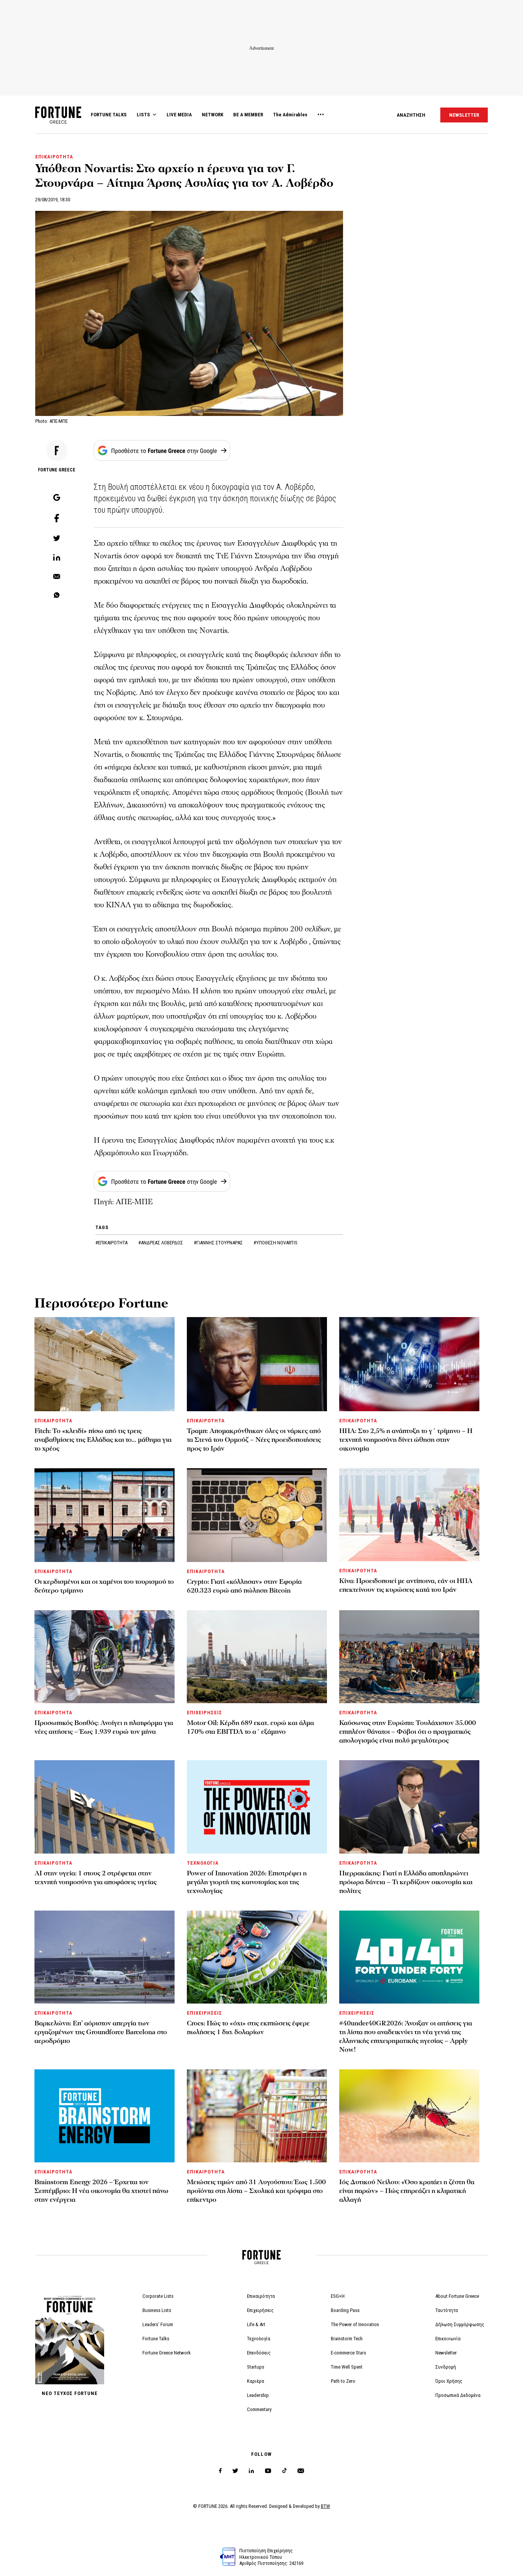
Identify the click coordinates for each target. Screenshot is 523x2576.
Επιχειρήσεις (260, 2310)
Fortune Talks (156, 2339)
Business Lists (157, 2310)
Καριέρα (256, 2381)
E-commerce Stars (348, 2353)
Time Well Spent (347, 2367)
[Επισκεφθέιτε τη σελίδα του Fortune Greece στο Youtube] (268, 2472)
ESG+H (338, 2296)
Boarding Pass (345, 2310)
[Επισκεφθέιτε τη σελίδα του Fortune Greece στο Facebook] (220, 2471)
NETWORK (212, 115)
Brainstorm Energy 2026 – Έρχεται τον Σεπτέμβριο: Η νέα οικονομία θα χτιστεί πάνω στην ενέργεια (101, 2191)
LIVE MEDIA (179, 115)
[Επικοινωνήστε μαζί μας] (301, 2471)
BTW (325, 2506)
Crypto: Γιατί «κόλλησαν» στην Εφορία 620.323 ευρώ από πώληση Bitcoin (244, 1586)
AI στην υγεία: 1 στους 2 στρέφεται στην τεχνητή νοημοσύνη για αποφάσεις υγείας (96, 1878)
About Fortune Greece (457, 2296)
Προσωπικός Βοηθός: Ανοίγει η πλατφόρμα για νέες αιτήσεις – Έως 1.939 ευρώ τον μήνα (104, 1727)
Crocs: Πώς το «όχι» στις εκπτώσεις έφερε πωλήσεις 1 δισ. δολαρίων (248, 2028)
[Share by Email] (57, 577)
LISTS (143, 115)
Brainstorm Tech (347, 2339)
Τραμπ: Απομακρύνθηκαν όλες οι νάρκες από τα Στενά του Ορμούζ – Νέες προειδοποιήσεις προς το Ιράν (254, 1440)
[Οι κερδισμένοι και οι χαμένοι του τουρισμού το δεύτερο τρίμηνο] (105, 1515)
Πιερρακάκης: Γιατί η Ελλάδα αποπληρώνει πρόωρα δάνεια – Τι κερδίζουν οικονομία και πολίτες (406, 1882)
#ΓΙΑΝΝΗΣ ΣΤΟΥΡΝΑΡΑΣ (219, 1243)
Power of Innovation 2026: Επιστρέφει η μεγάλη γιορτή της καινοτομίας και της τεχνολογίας (247, 1882)
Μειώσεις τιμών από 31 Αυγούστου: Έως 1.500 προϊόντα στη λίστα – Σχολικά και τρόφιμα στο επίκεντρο (256, 2191)
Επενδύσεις (259, 2353)
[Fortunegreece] (58, 121)
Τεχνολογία (259, 2339)
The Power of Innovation (355, 2324)
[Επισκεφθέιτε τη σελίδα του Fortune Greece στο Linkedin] (251, 2471)
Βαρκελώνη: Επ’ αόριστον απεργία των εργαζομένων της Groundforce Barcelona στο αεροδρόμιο (101, 2032)
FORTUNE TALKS (109, 115)
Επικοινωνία (448, 2339)
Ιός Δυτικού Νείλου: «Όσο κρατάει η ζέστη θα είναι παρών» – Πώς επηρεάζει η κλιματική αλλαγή (407, 2191)
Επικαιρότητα (261, 2296)
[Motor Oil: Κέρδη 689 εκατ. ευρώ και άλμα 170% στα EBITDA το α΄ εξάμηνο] (257, 1657)
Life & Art (256, 2324)
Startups (256, 2367)
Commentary (259, 2409)
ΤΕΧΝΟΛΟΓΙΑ (203, 1863)
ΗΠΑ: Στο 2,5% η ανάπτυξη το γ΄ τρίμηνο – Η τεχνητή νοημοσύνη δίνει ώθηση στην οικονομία (406, 1440)
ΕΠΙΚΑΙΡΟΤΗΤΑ (54, 157)
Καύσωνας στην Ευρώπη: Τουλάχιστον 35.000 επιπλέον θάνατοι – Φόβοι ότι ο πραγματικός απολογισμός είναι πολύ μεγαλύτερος (408, 1732)
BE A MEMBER (248, 115)
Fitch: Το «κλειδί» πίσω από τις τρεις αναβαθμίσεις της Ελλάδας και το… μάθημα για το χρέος (103, 1440)
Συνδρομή (446, 2367)
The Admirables (290, 115)
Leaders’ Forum (158, 2324)
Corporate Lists (158, 2296)
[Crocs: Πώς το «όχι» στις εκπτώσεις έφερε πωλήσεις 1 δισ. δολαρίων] (257, 1957)
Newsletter (446, 2353)
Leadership (258, 2395)
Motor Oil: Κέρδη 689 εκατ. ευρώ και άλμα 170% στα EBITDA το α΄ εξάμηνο (250, 1727)
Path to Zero (343, 2381)
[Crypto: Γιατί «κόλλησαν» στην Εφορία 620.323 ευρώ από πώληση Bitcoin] (257, 1515)
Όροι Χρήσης (449, 2381)
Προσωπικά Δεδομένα (458, 2395)
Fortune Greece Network (167, 2353)
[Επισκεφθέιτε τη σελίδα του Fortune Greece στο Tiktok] (284, 2471)
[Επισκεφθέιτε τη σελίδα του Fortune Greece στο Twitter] (235, 2471)
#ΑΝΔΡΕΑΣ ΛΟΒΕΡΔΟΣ (161, 1243)
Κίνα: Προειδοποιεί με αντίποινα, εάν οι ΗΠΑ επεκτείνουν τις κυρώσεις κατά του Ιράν (406, 1585)
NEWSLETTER (464, 115)
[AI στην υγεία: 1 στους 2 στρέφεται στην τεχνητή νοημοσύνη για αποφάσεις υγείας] (105, 1807)
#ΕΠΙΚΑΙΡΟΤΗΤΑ (112, 1243)
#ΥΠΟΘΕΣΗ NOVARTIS (275, 1243)
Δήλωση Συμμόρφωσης (460, 2324)
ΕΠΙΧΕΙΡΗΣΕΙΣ (204, 1713)
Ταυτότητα (447, 2310)
